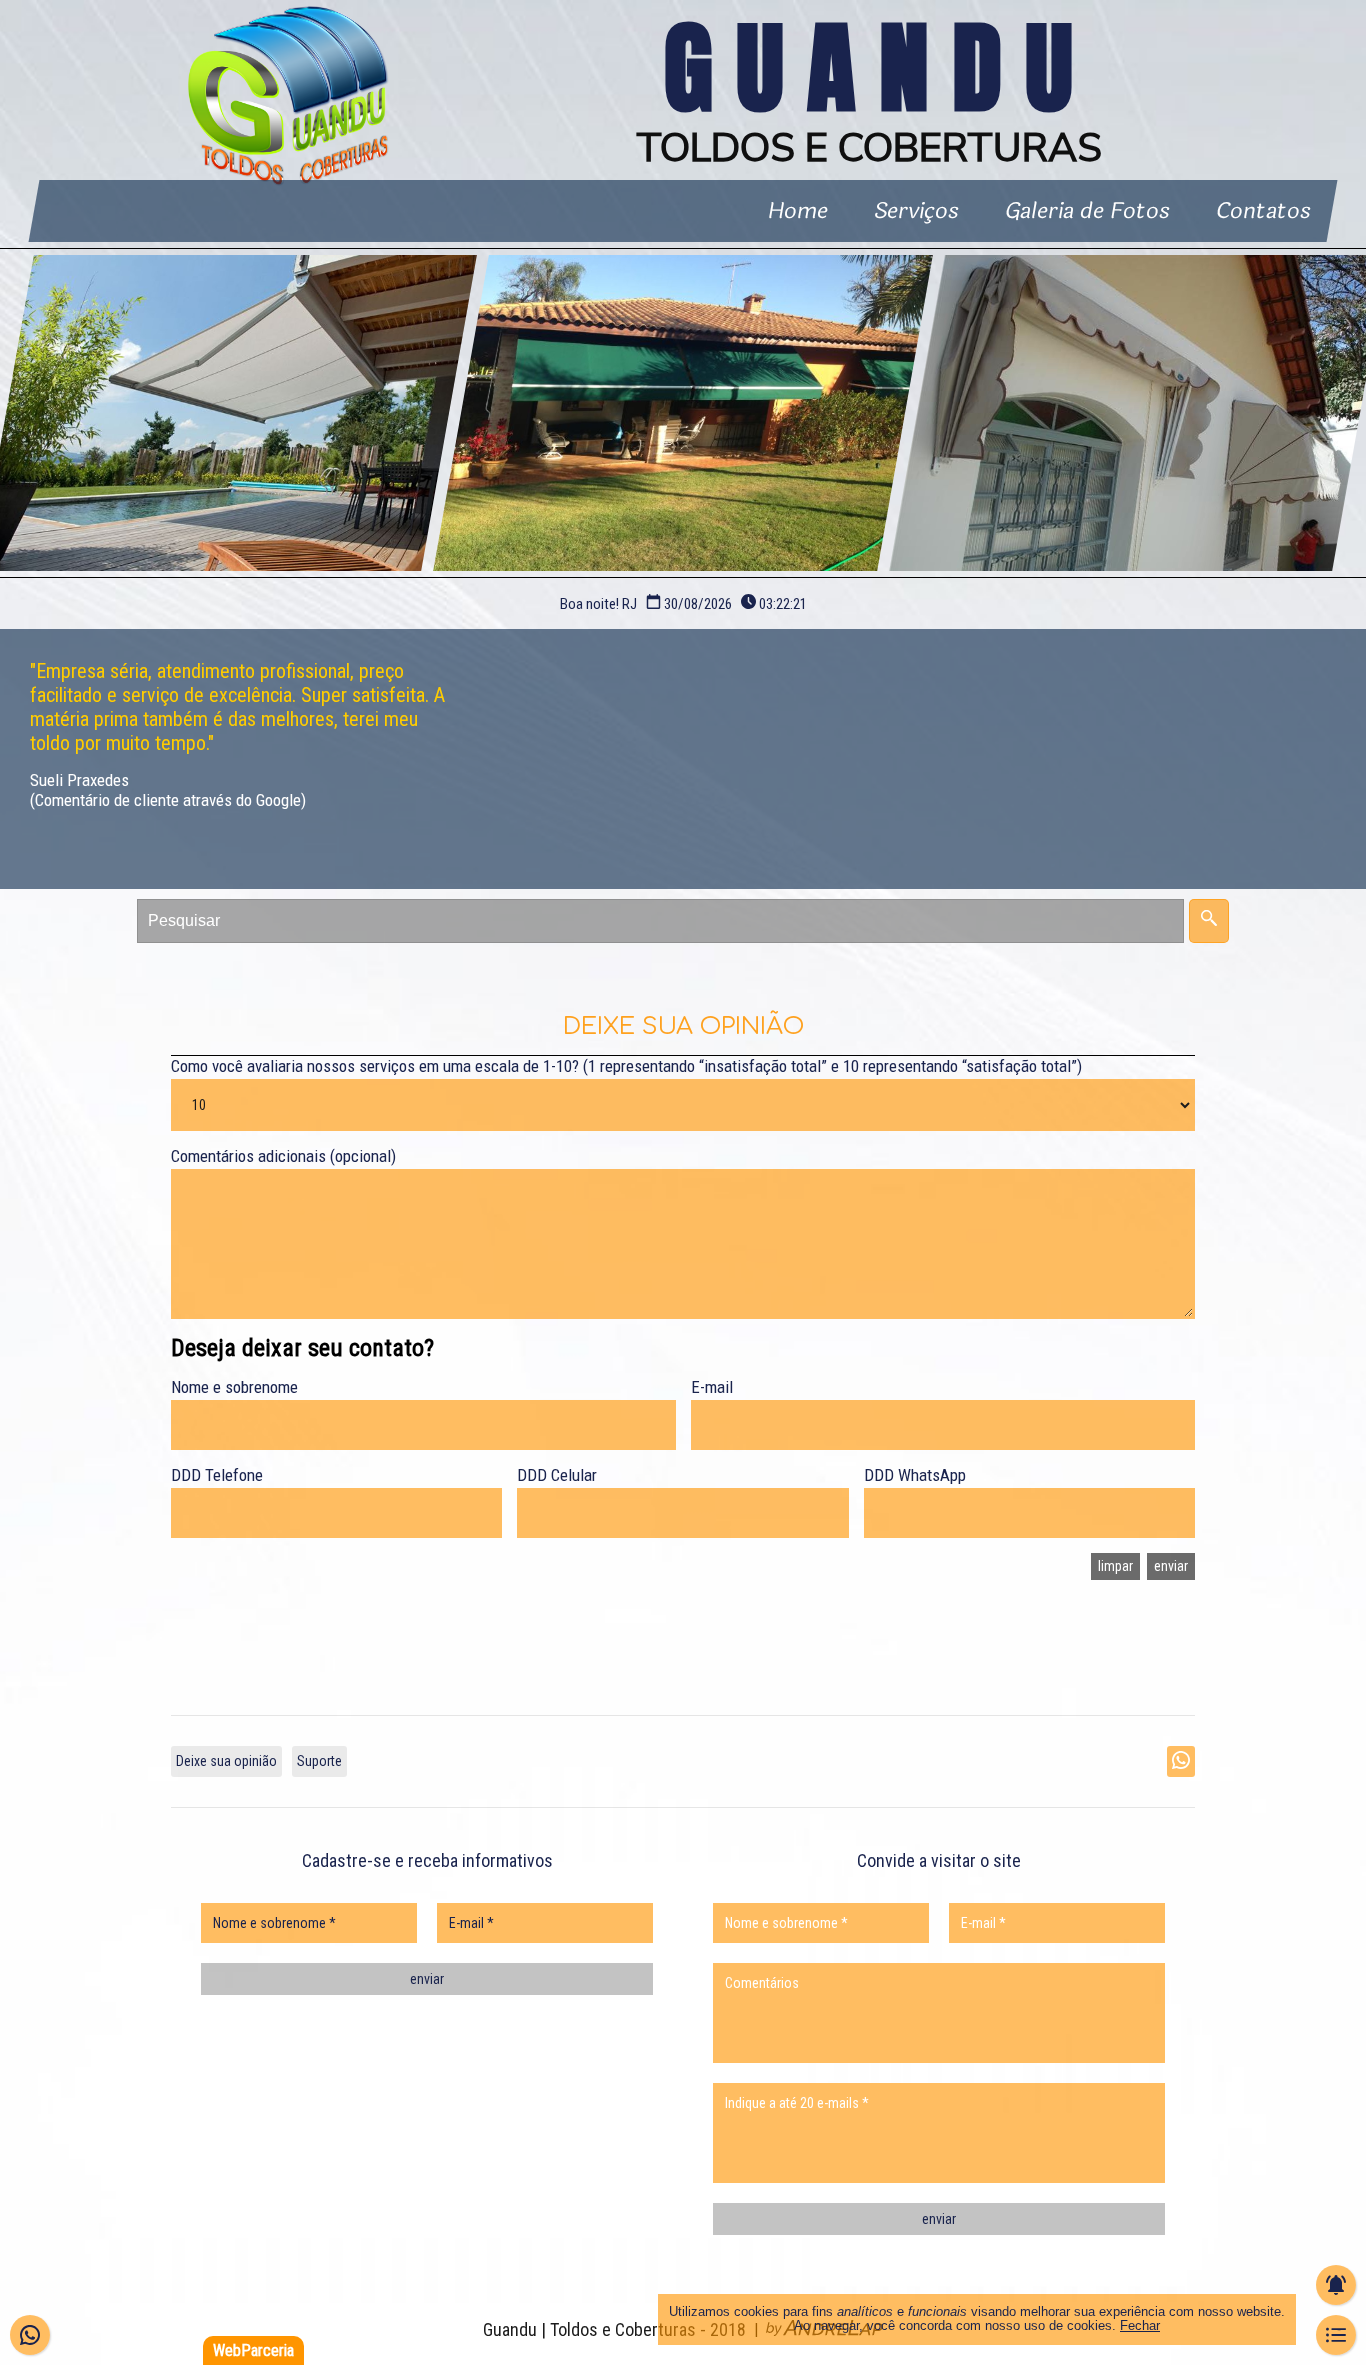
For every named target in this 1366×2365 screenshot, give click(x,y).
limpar (1115, 1566)
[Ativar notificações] (1336, 2285)
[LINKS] (1336, 2335)
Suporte (319, 1761)
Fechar (1140, 2325)
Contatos (1264, 211)
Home (799, 211)
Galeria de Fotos (1088, 211)
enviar (1171, 1566)
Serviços (917, 211)
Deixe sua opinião (226, 1761)
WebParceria (253, 2350)
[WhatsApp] (30, 2335)
